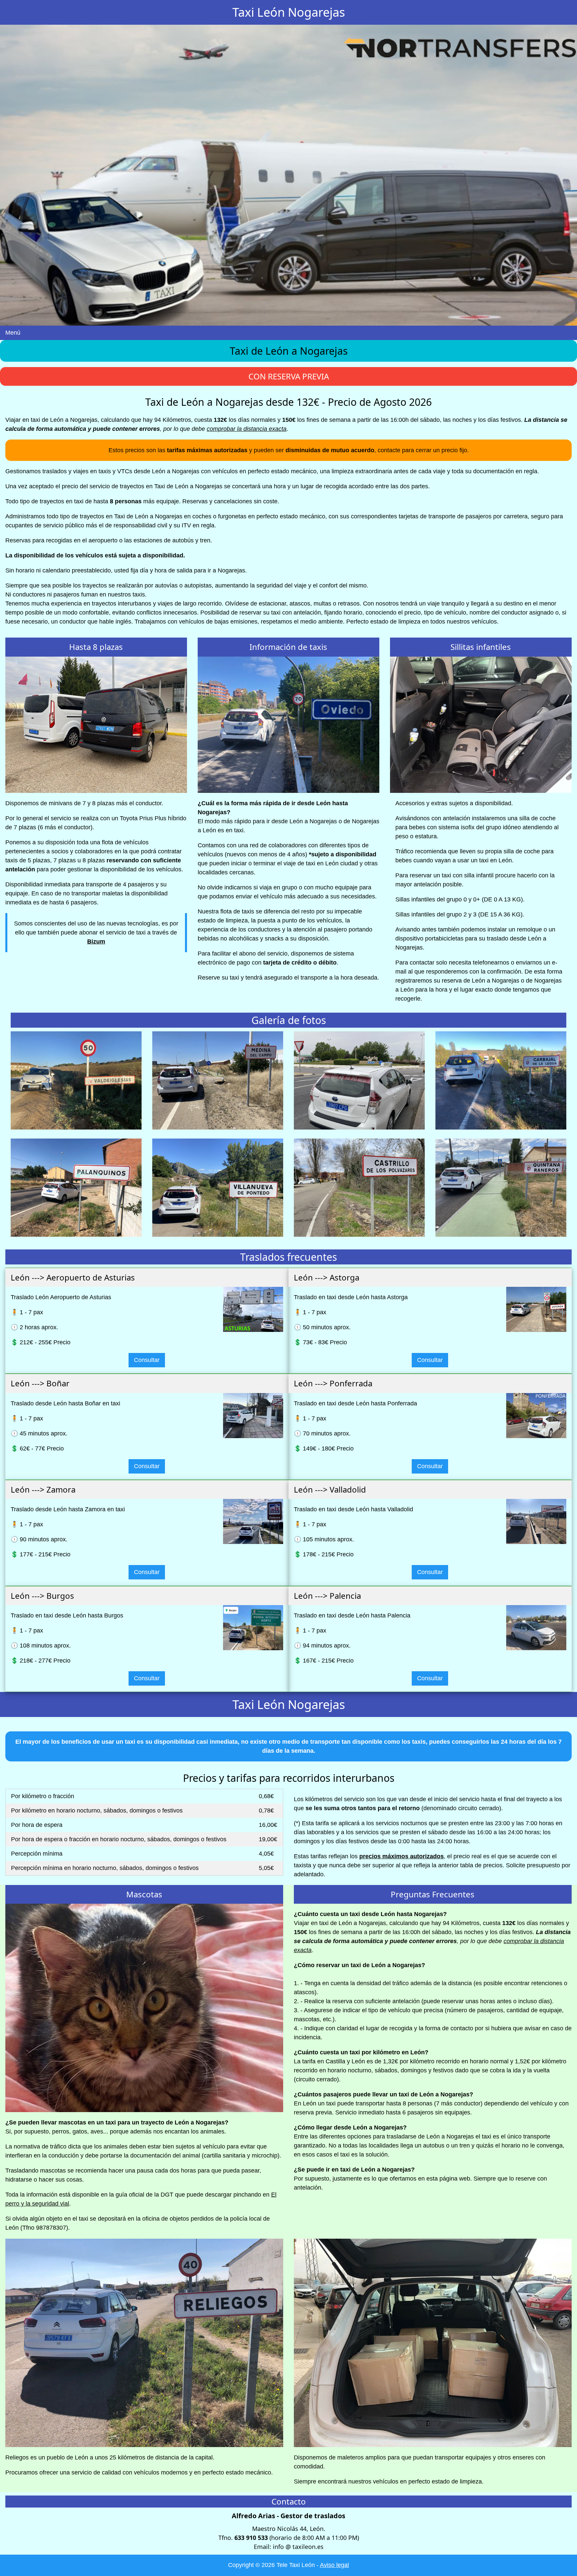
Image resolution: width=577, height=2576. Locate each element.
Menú (13, 333)
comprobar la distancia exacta (247, 429)
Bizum (96, 941)
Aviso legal (334, 2565)
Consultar (147, 1360)
